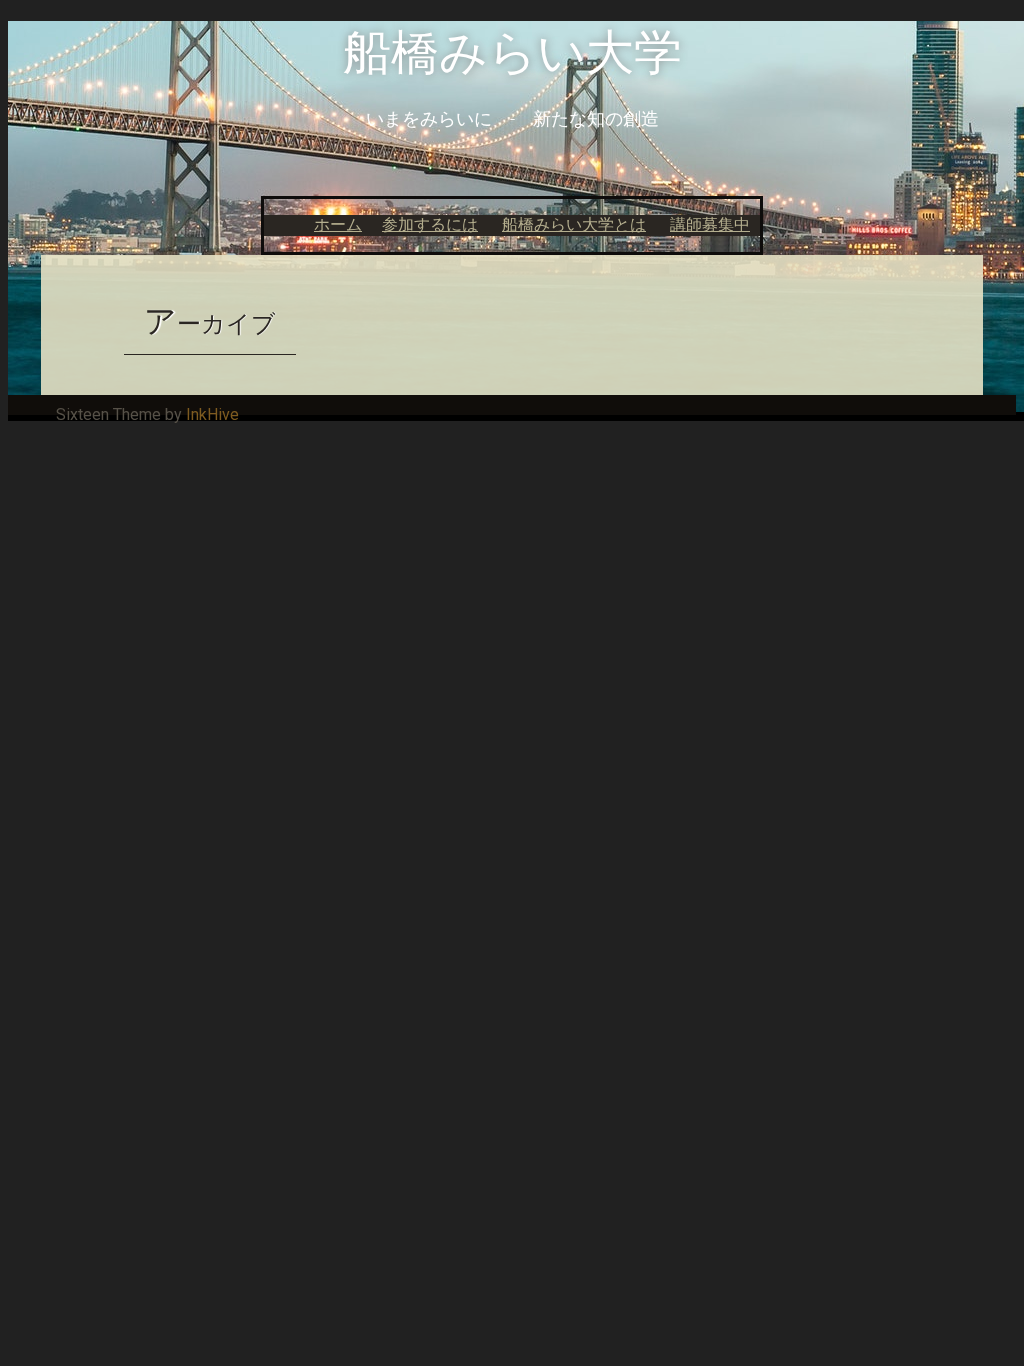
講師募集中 (710, 224)
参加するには (430, 224)
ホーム (338, 224)
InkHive (212, 414)
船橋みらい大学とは (574, 224)
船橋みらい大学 (512, 52)
